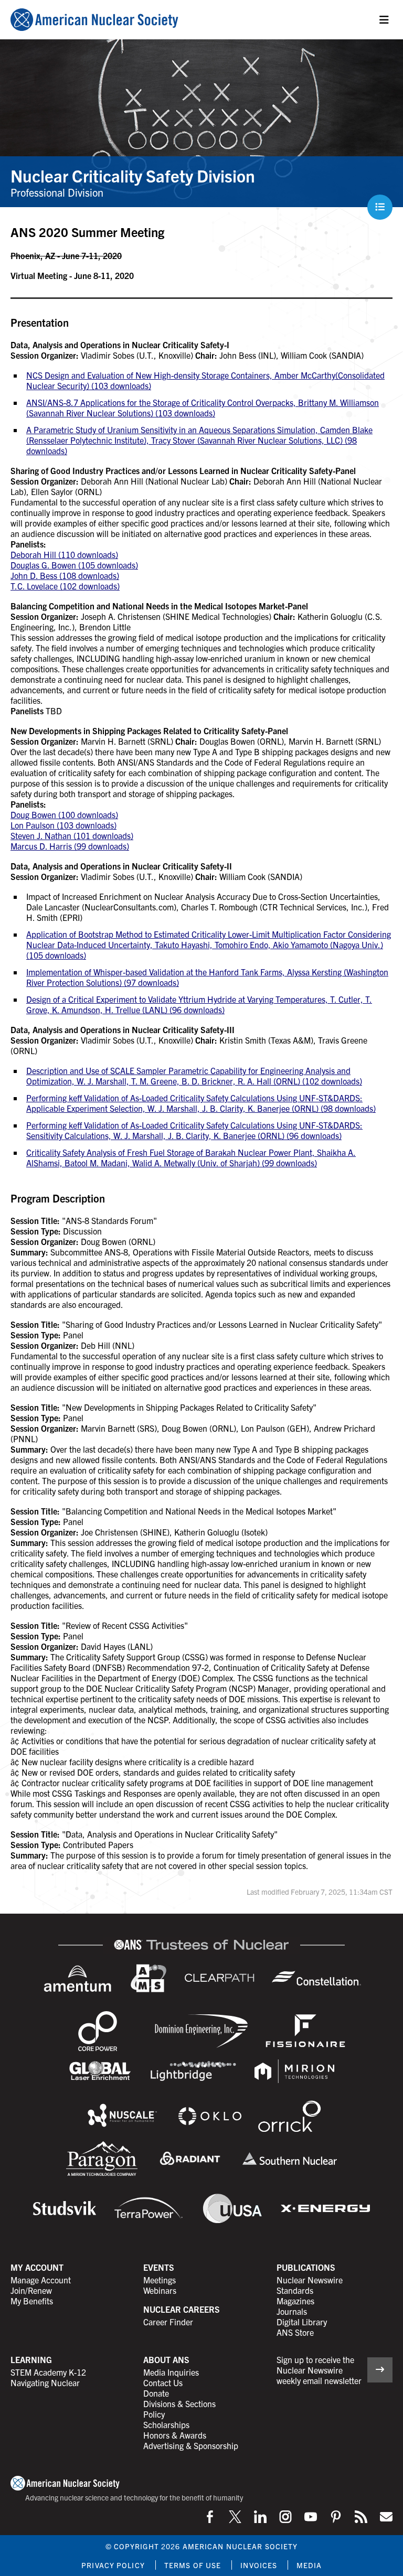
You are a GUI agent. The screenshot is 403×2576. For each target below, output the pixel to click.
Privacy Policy (113, 2565)
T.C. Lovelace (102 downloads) (65, 586)
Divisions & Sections (179, 2403)
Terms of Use (193, 2565)
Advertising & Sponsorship (191, 2445)
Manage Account (41, 2280)
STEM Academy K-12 (48, 2372)
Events (159, 2267)
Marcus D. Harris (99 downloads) (70, 846)
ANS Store (295, 2332)
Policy (154, 2414)
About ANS (166, 2359)
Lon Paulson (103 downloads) (63, 825)
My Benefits (32, 2301)
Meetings (160, 2280)
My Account (37, 2267)
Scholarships (166, 2424)
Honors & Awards (175, 2435)
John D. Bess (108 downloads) (65, 575)
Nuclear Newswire (310, 2280)
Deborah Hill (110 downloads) (64, 554)
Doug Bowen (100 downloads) (64, 814)
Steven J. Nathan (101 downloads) (72, 835)
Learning (31, 2359)
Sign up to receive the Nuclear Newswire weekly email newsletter (319, 2370)
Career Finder (168, 2322)
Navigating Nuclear (45, 2382)
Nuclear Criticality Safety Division (133, 175)
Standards (295, 2290)
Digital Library (302, 2322)
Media (309, 2565)
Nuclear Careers (182, 2309)
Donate (156, 2393)
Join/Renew (31, 2290)
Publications (306, 2267)
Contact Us (163, 2382)
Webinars (160, 2290)
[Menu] (384, 20)
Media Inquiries (171, 2372)
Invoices (259, 2565)
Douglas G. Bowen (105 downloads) (74, 565)
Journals (292, 2311)
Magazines (295, 2301)
